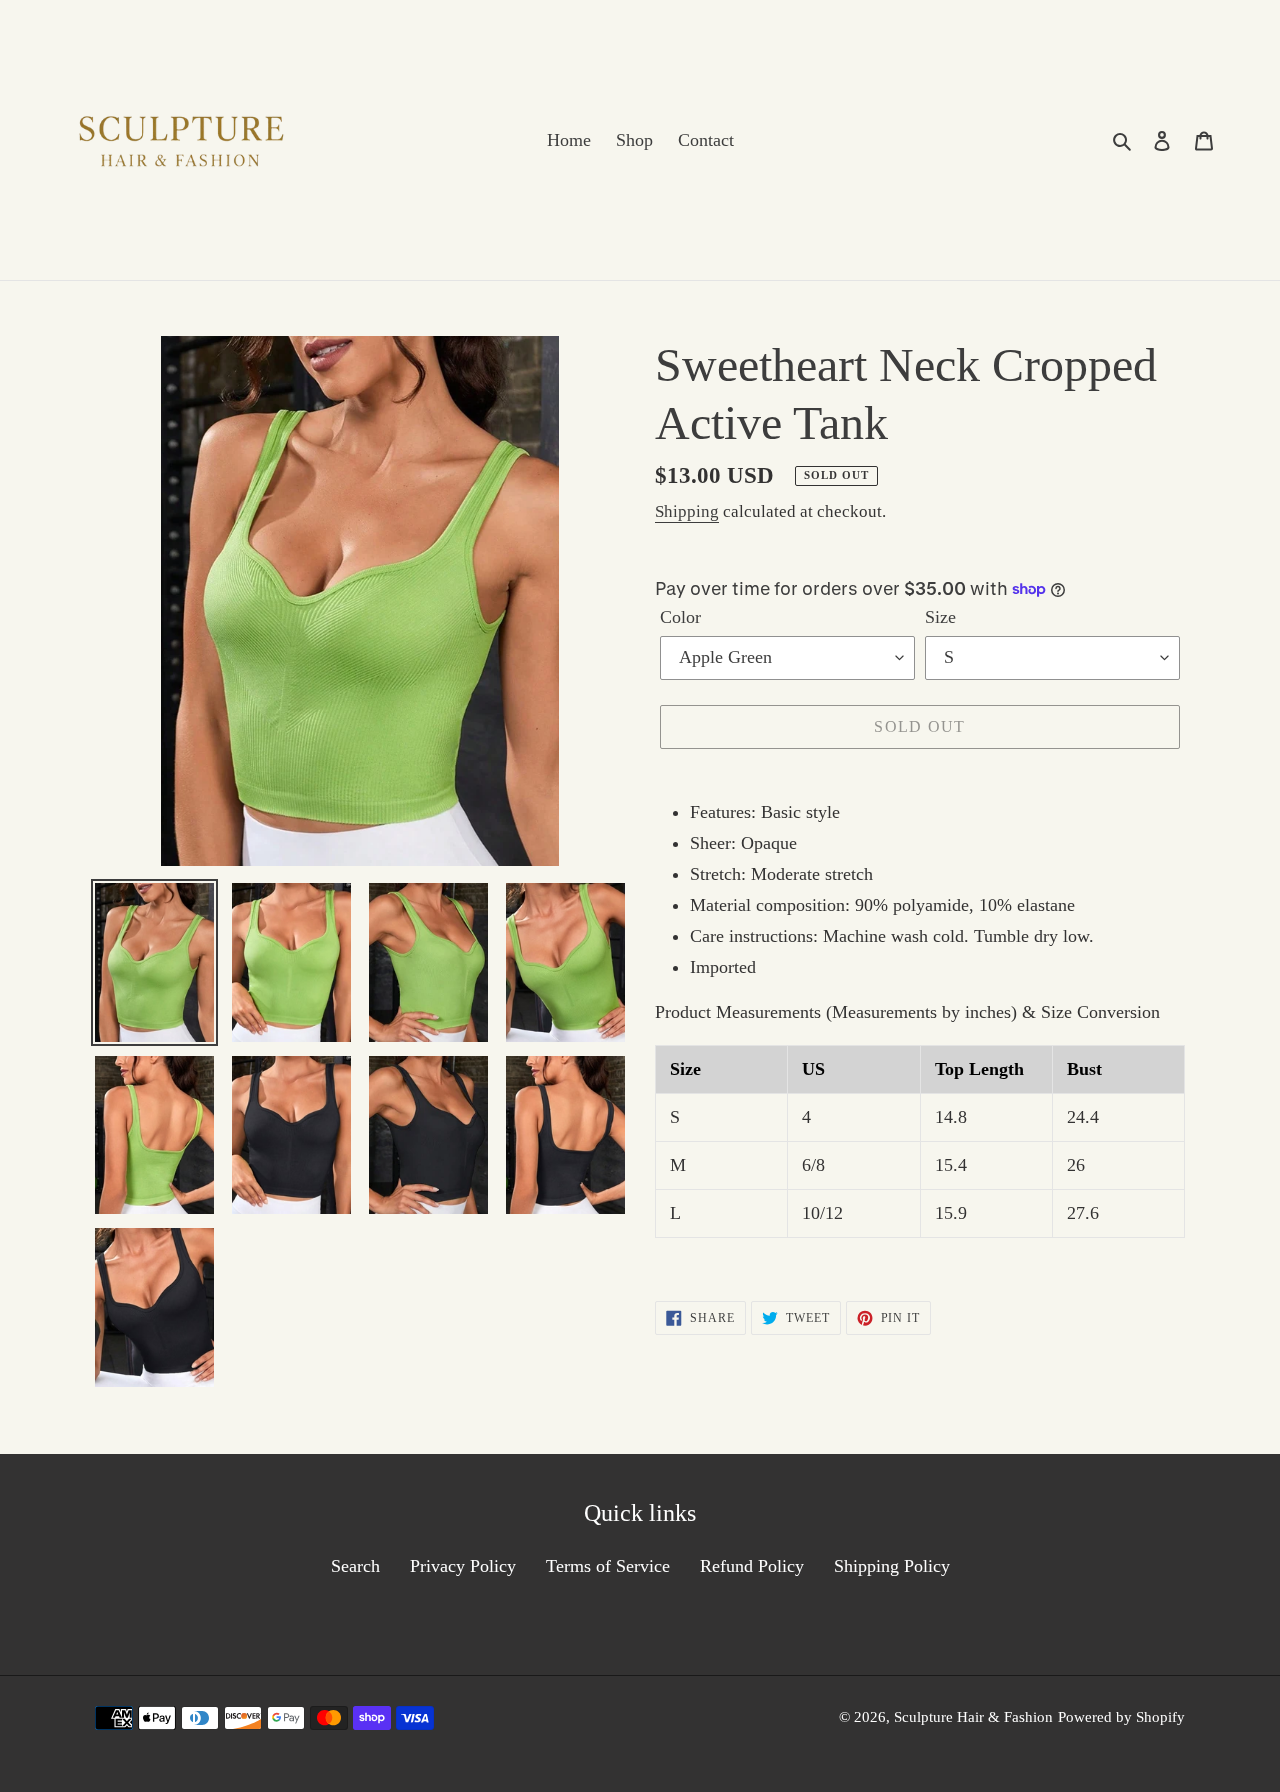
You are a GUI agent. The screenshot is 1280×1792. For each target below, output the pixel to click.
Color (680, 617)
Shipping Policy (892, 1566)
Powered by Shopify (1121, 1717)
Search (355, 1566)
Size (940, 617)
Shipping (687, 511)
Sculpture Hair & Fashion (973, 1717)
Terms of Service (608, 1566)
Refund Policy (752, 1566)
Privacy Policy (463, 1566)
